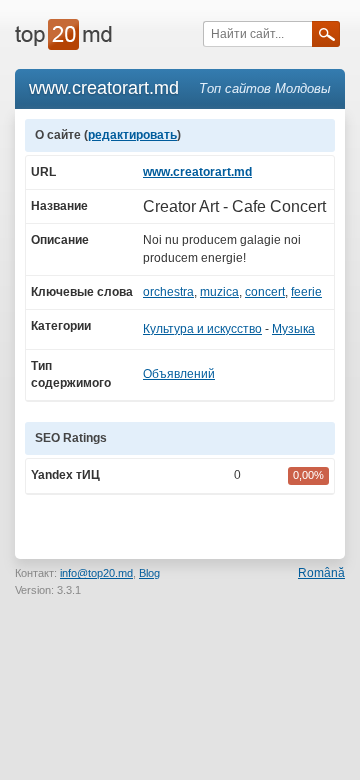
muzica (219, 292)
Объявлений (179, 374)
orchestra (168, 292)
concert (265, 292)
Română (321, 573)
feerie (306, 292)
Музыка (293, 329)
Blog (149, 573)
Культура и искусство (202, 329)
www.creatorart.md (197, 172)
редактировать (132, 135)
